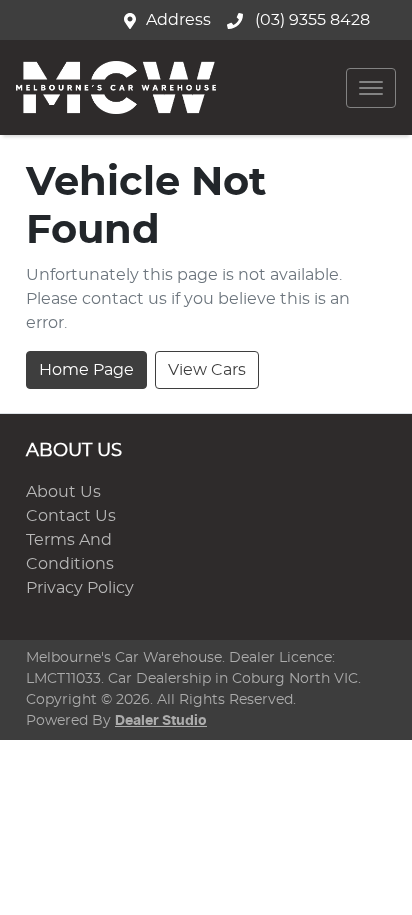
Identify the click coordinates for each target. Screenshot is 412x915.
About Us (63, 492)
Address (178, 20)
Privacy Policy (80, 588)
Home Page (86, 370)
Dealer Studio (161, 721)
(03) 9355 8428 (310, 20)
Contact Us (71, 516)
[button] (371, 88)
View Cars (207, 370)
